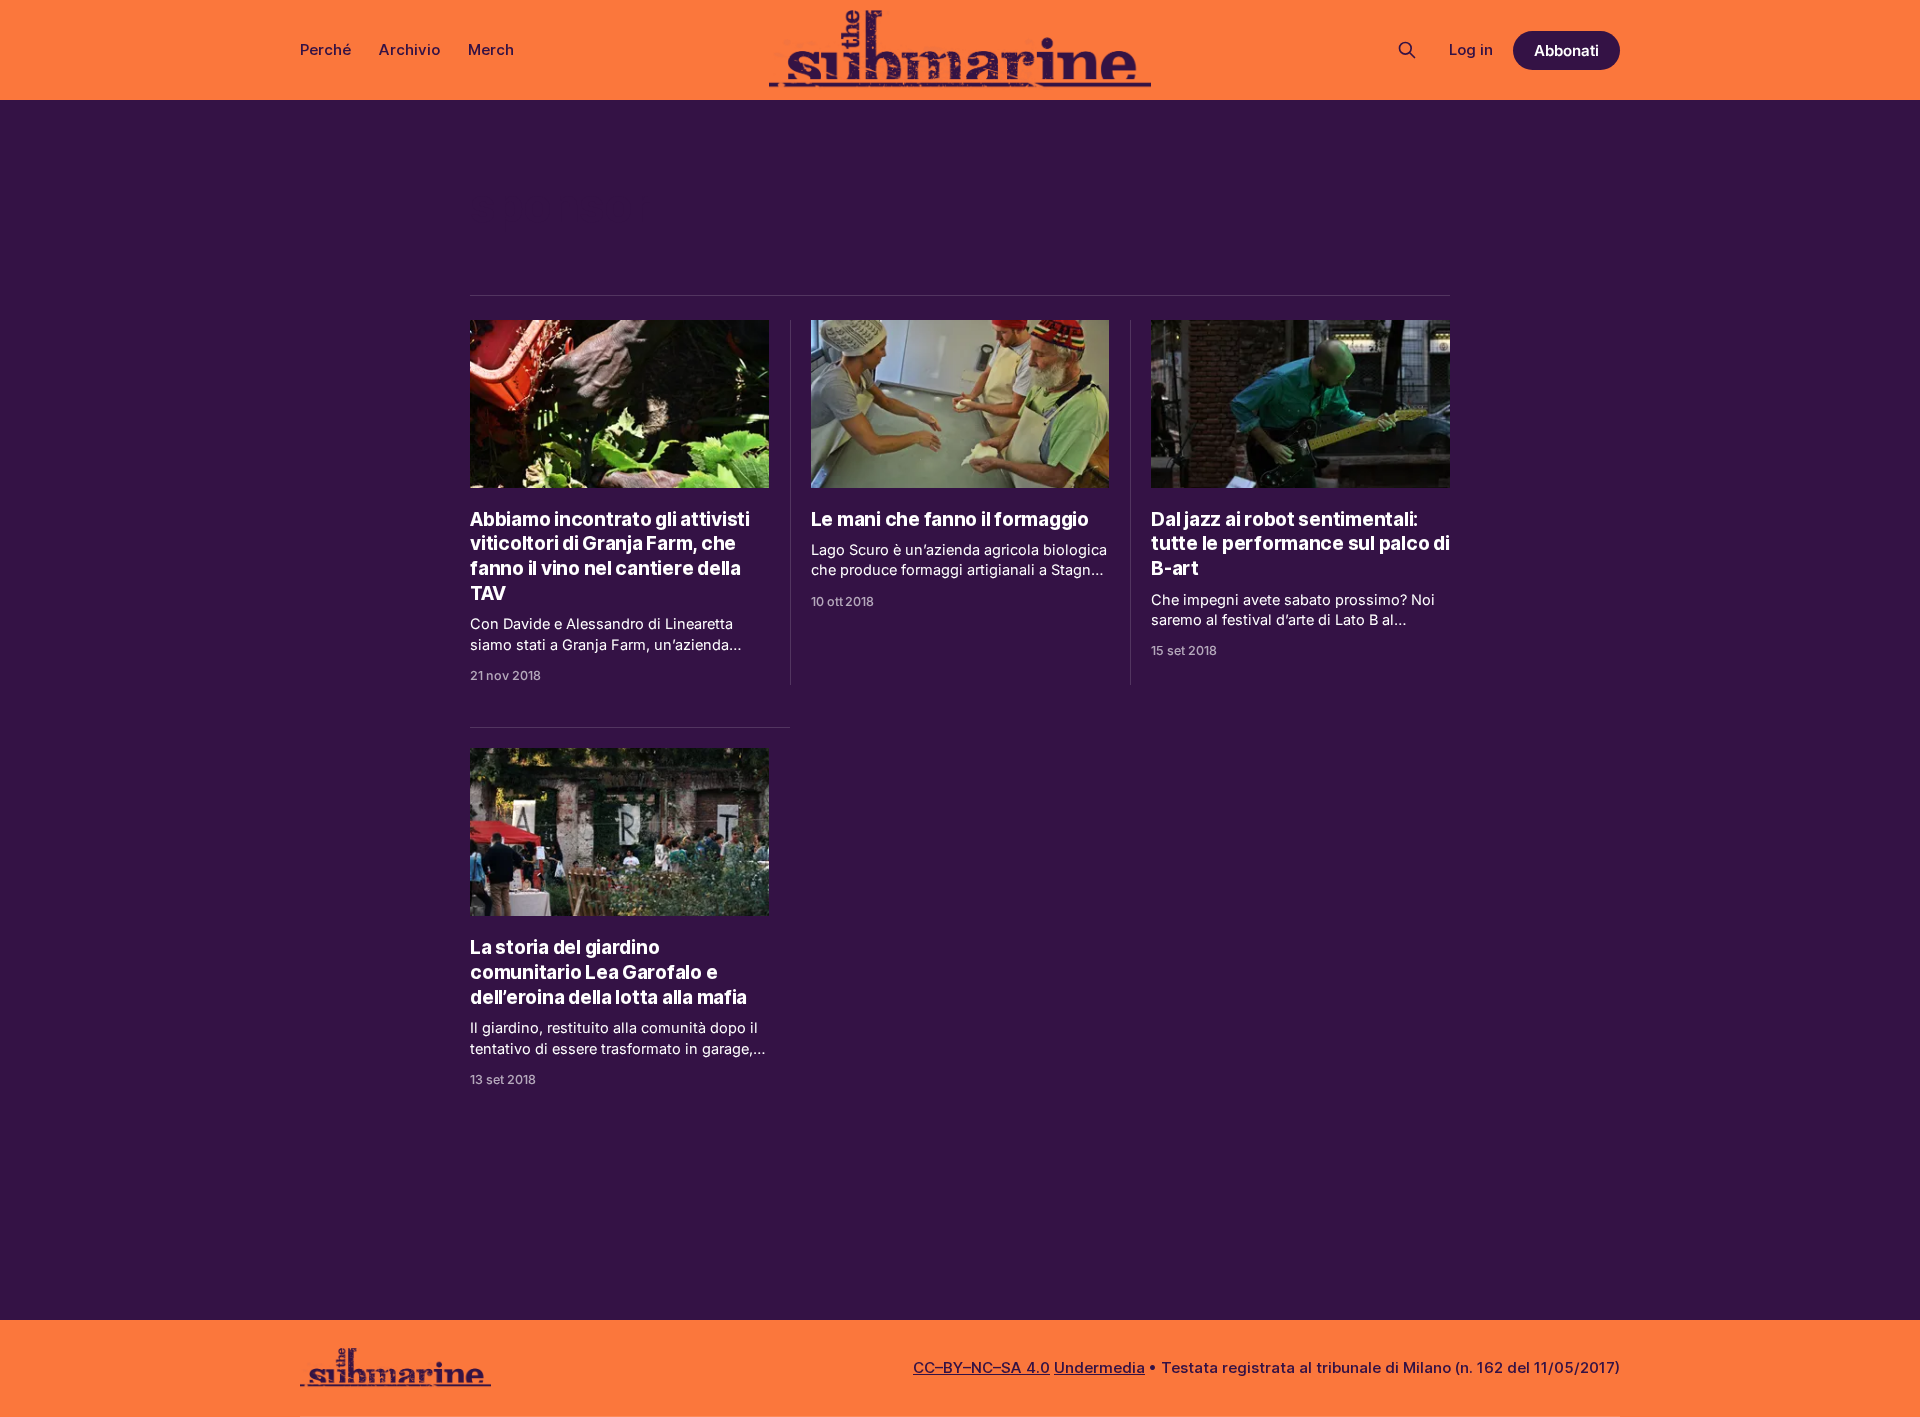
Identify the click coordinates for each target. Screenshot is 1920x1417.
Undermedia (1099, 1367)
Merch (491, 49)
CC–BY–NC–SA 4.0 (981, 1367)
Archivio (409, 49)
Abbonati (1566, 50)
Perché (325, 49)
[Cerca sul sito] (1407, 50)
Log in (1471, 49)
